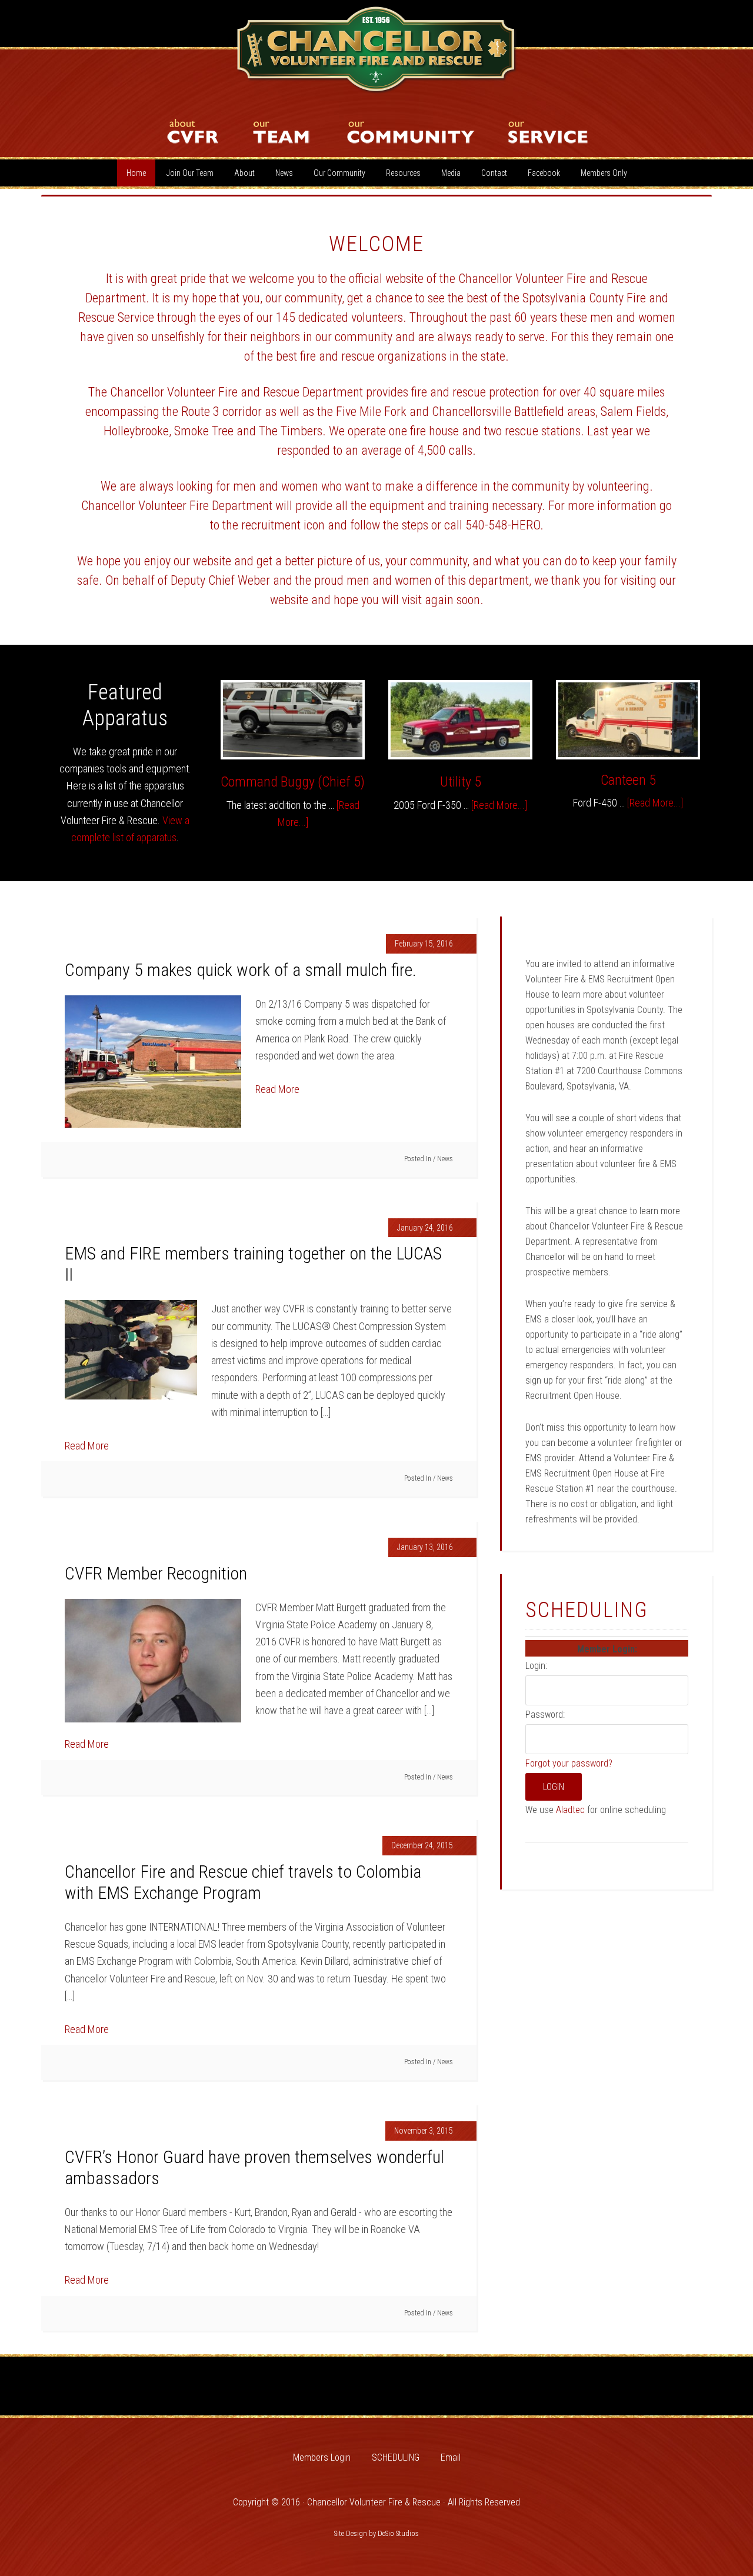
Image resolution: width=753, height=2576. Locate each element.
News (445, 1159)
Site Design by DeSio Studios (376, 2533)
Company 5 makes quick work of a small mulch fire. (241, 970)
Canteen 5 (628, 780)
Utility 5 (461, 782)
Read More (277, 1089)
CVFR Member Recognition (156, 1573)
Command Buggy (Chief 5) (293, 782)
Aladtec (572, 1810)
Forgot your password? (569, 1763)
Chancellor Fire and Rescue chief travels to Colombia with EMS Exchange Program (243, 1882)
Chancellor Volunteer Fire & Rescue (374, 2502)
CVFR (376, 50)
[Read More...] (499, 805)
